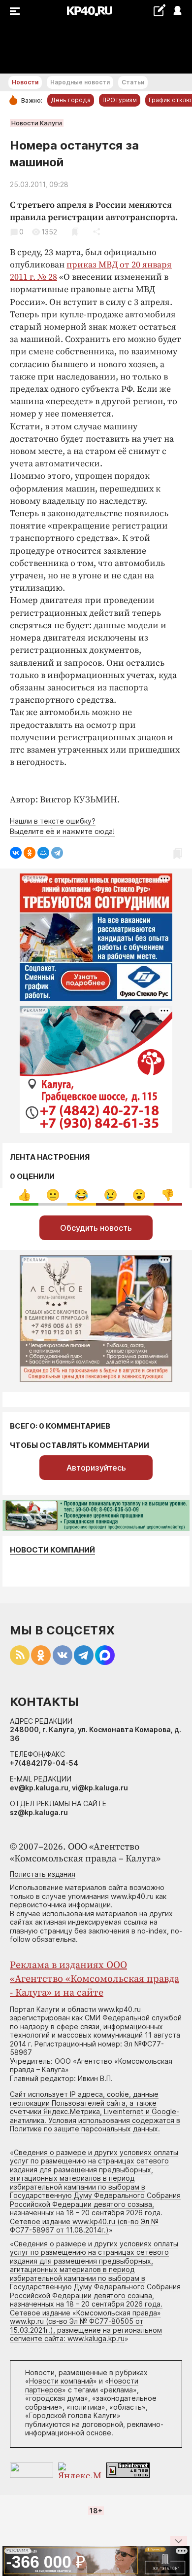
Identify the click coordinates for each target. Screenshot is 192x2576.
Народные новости (80, 82)
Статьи (133, 82)
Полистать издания (43, 1874)
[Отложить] (75, 232)
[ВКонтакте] (16, 853)
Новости (25, 82)
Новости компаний (52, 1550)
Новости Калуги (37, 123)
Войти (177, 11)
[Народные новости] (159, 10)
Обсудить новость (96, 1228)
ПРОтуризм (120, 100)
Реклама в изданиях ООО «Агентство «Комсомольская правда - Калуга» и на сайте (95, 1979)
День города (71, 100)
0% (24, 1195)
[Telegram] (57, 853)
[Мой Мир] (43, 853)
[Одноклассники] (30, 853)
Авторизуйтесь (96, 1468)
